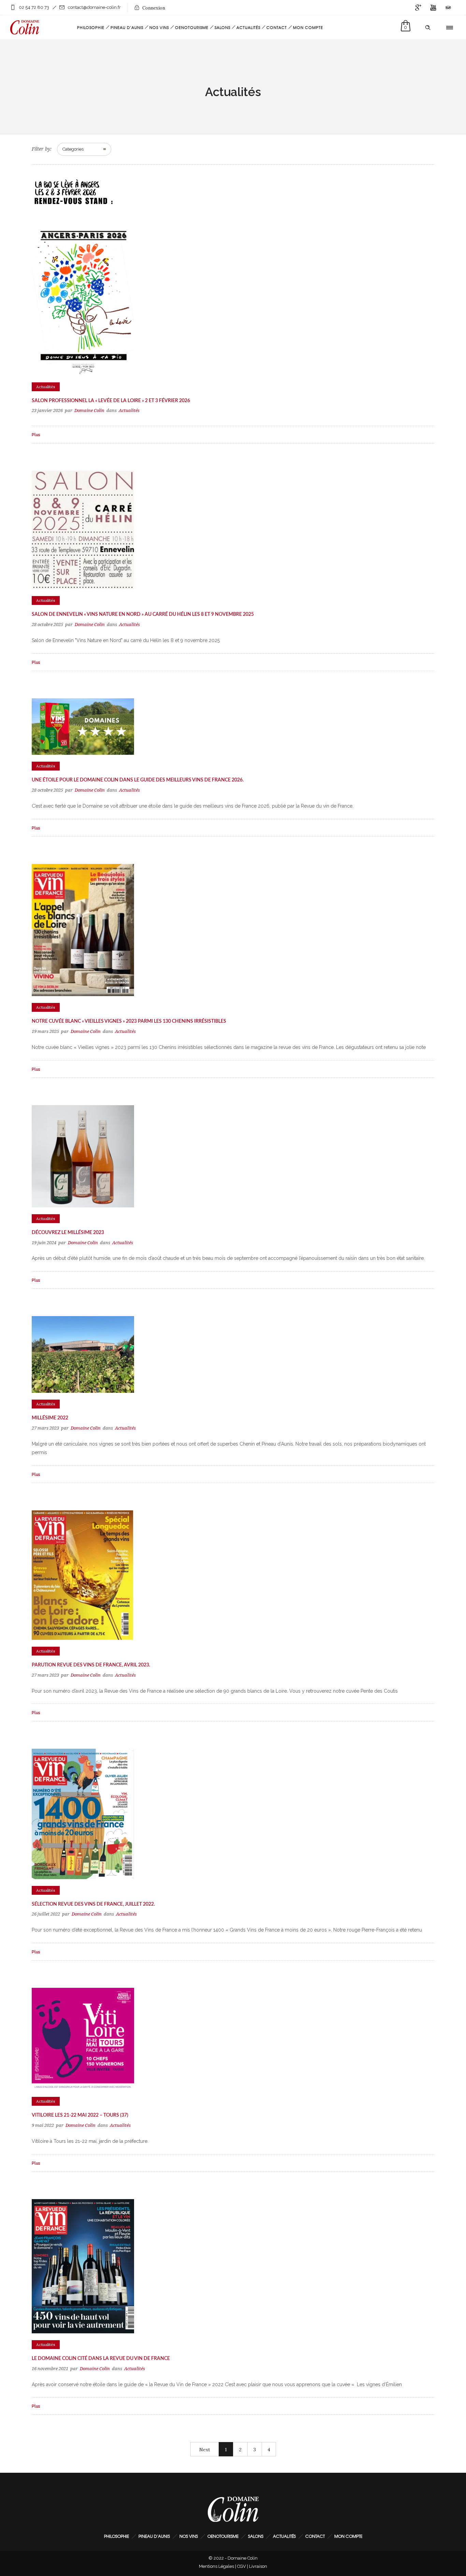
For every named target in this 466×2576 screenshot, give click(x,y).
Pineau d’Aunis (127, 27)
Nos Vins (159, 27)
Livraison (258, 2566)
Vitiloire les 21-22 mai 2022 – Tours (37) (80, 2115)
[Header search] (428, 28)
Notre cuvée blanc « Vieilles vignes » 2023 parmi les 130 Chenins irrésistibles (129, 1021)
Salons (222, 27)
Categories (73, 149)
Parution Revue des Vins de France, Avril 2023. (91, 1665)
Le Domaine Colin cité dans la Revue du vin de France (101, 2359)
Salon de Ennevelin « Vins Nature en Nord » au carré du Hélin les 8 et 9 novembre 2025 (143, 614)
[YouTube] (433, 7)
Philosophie (91, 27)
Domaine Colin (89, 410)
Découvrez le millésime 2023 (68, 1233)
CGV (242, 2566)
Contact (277, 27)
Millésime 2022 (50, 1418)
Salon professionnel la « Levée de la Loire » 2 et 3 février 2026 (111, 401)
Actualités (248, 27)
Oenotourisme (192, 27)
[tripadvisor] (448, 7)
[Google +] (418, 7)
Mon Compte (308, 27)
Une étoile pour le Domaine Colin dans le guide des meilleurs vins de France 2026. (138, 780)
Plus (36, 435)
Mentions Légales (216, 2566)
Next (205, 2450)
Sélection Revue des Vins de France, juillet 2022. (93, 1904)
